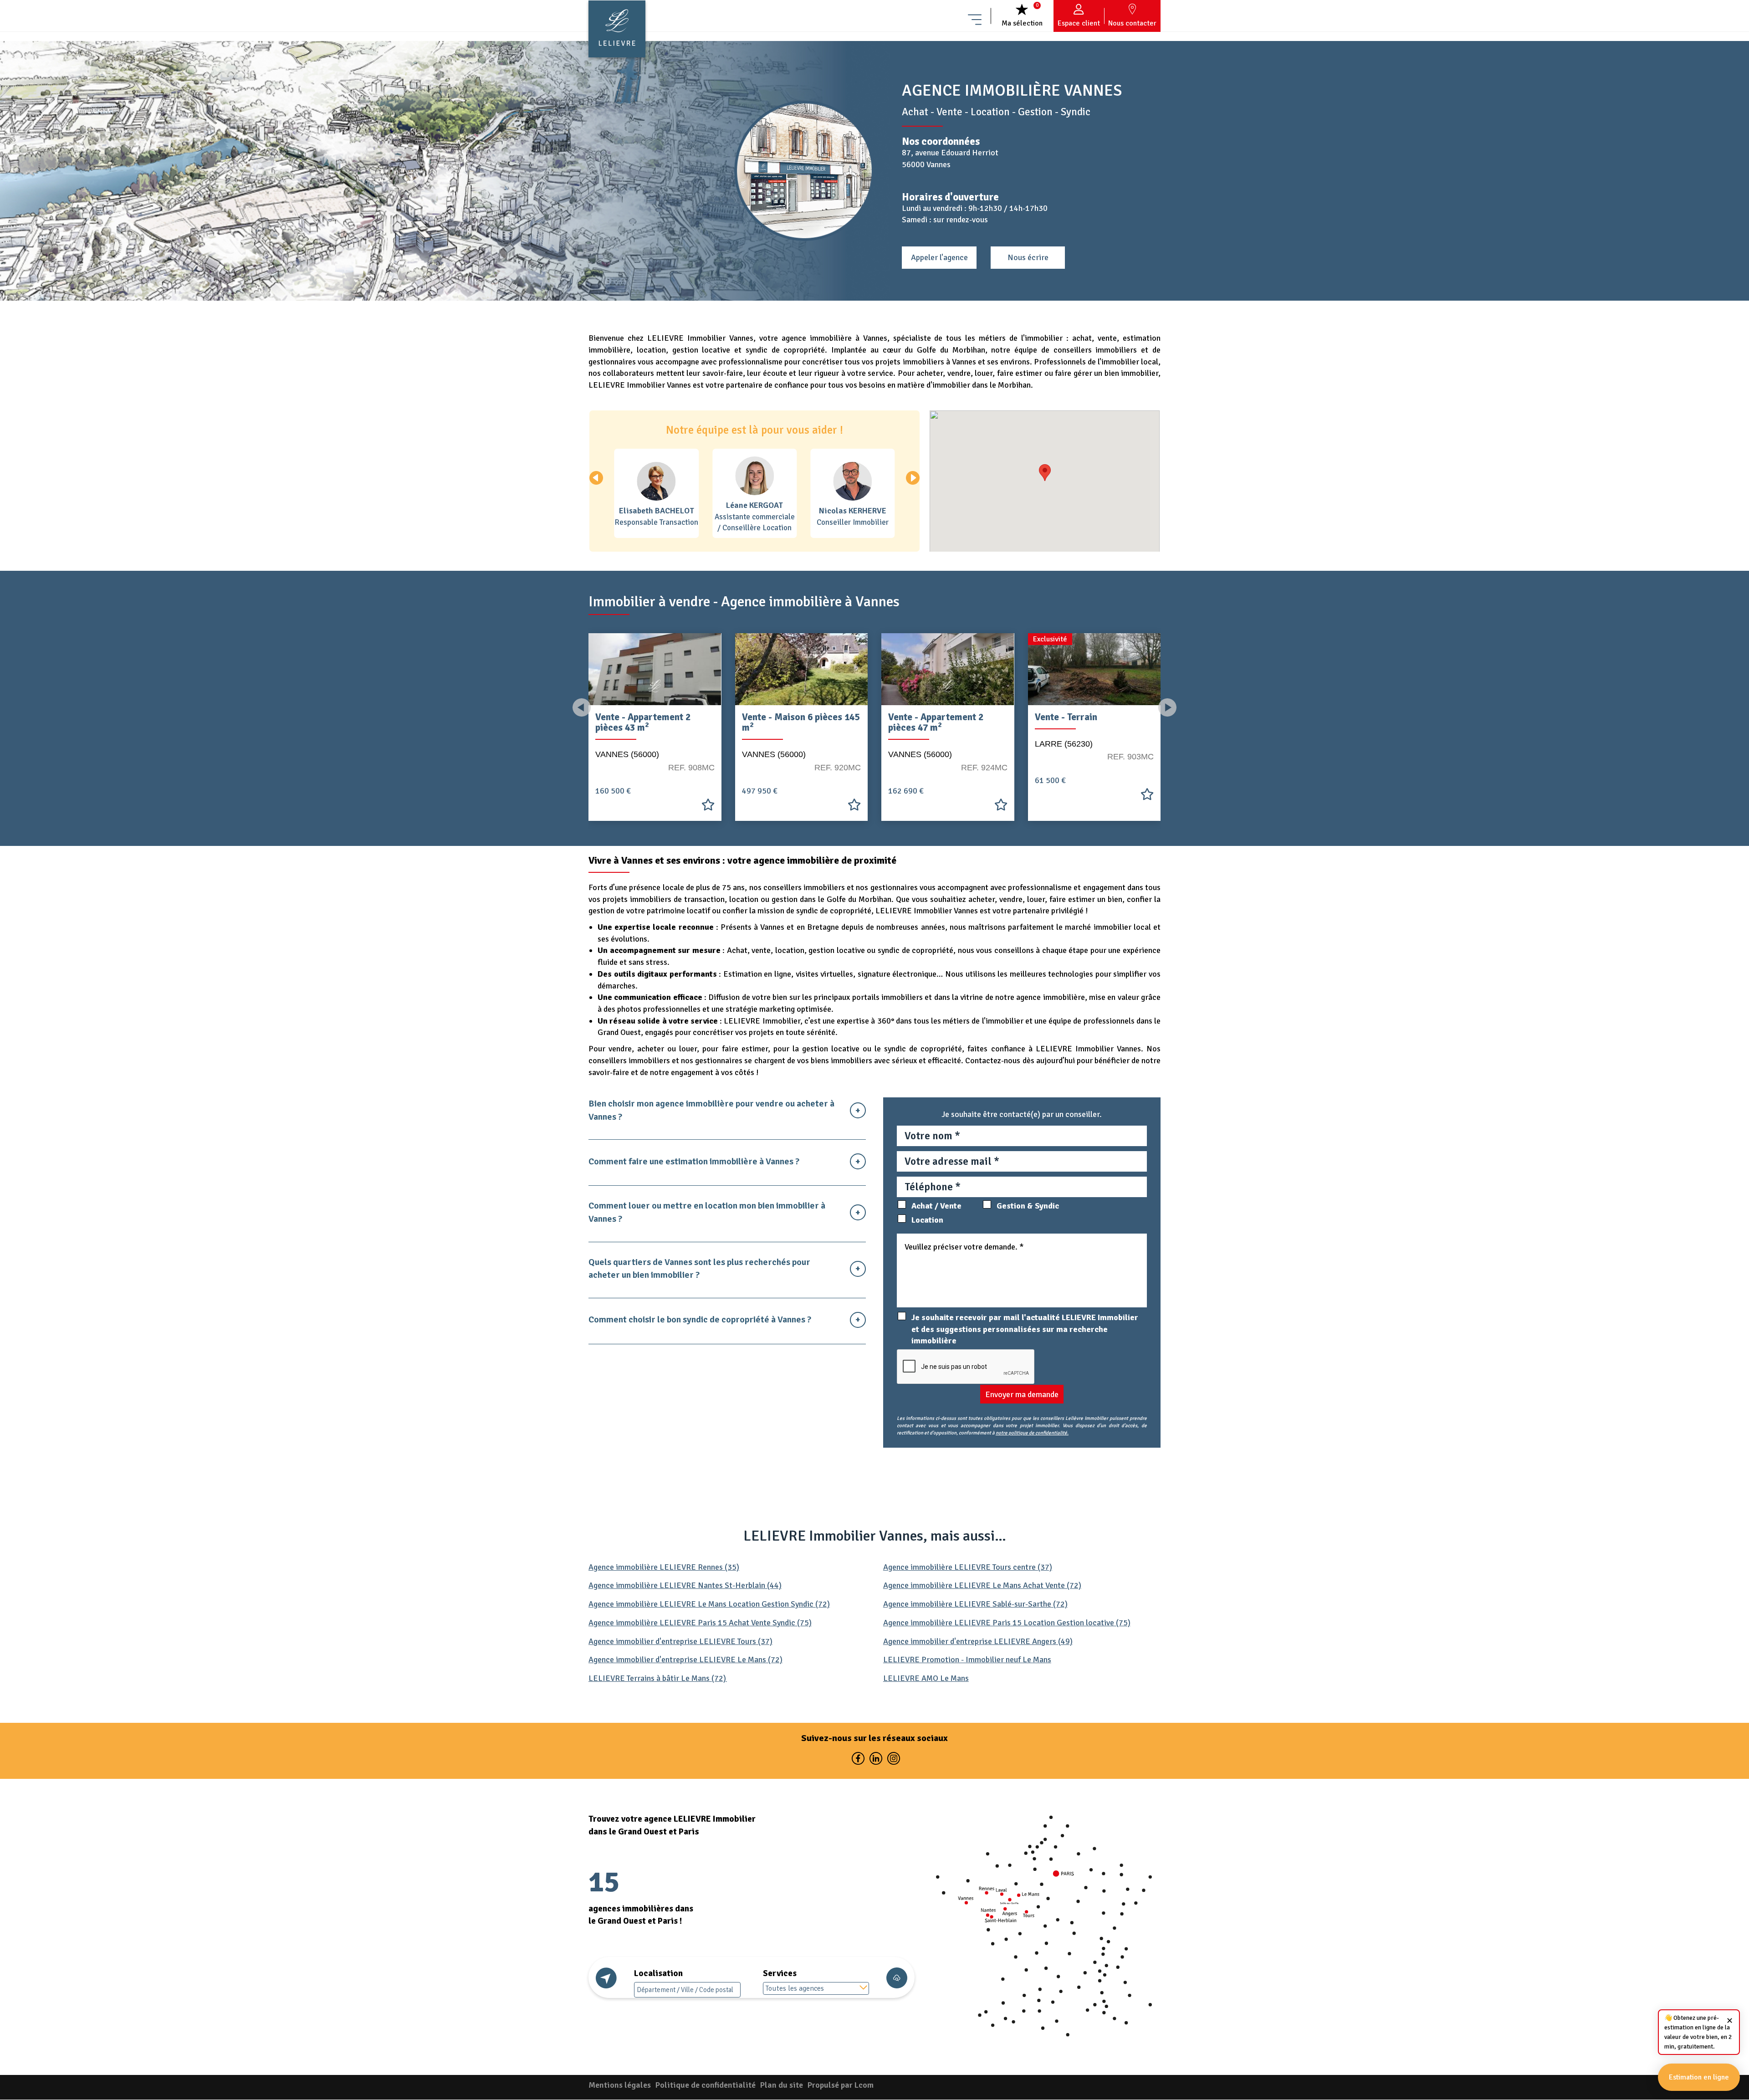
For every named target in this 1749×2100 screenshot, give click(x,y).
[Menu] (975, 16)
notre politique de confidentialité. (1032, 1433)
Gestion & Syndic (1028, 1206)
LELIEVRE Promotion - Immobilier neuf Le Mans (967, 1660)
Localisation (658, 1973)
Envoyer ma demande (1022, 1394)
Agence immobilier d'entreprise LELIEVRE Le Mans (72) (685, 1660)
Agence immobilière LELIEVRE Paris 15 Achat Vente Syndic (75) (700, 1623)
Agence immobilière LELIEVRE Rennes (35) (664, 1567)
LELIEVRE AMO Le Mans (926, 1678)
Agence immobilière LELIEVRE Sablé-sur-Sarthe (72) (975, 1604)
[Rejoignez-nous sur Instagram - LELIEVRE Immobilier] (892, 1760)
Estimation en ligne (1699, 2077)
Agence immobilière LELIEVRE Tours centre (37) (968, 1567)
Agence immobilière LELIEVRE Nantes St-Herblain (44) (685, 1585)
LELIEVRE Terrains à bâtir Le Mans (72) (658, 1678)
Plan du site (782, 2085)
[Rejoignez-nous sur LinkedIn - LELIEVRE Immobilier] (876, 1760)
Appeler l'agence (939, 257)
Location (927, 1220)
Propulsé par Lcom (841, 2085)
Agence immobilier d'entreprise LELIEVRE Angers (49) (978, 1641)
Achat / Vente (936, 1206)
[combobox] (816, 1988)
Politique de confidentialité (706, 2085)
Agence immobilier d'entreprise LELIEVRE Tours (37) (680, 1641)
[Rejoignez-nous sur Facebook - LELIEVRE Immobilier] (858, 1760)
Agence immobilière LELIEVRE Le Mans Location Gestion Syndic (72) (709, 1604)
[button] (913, 478)
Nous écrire (1028, 257)
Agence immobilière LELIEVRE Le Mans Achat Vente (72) (982, 1585)
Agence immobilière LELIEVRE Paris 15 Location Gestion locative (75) (1007, 1623)
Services (780, 1973)
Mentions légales (620, 2085)
